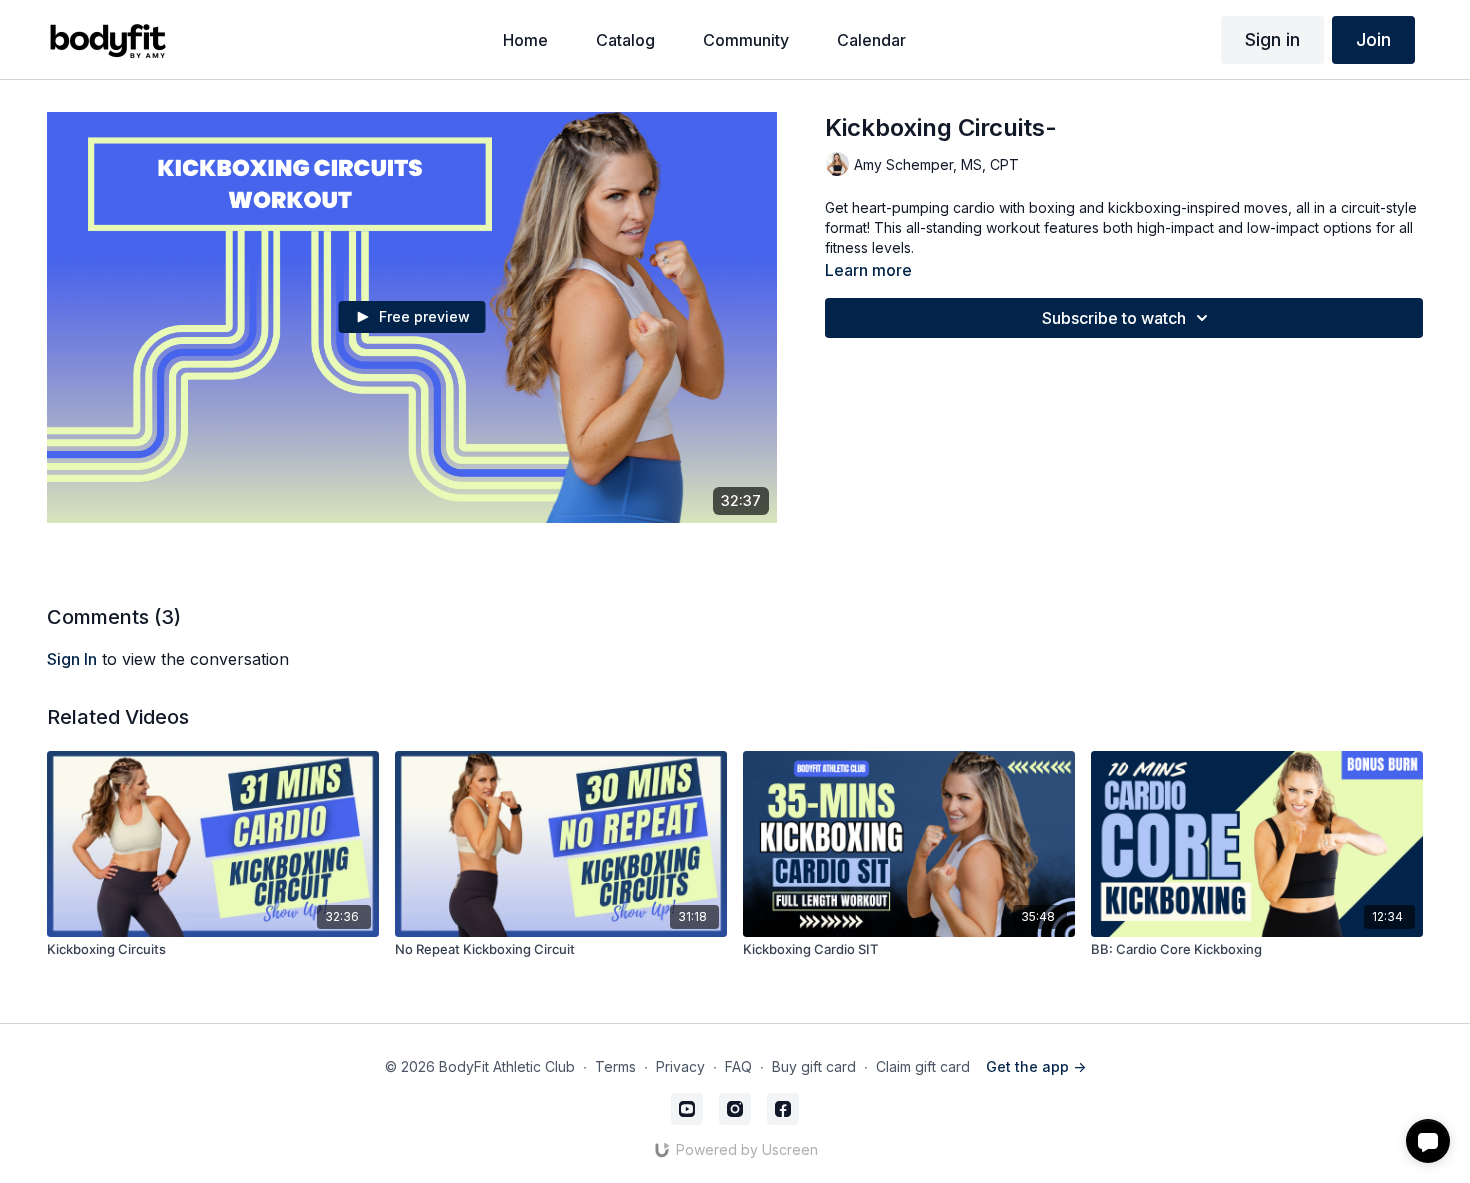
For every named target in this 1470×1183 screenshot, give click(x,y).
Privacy (680, 1066)
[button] (1428, 1141)
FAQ (738, 1066)
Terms (615, 1066)
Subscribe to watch (1114, 318)
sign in (72, 659)
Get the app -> (1036, 1066)
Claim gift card (923, 1066)
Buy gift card (814, 1066)
